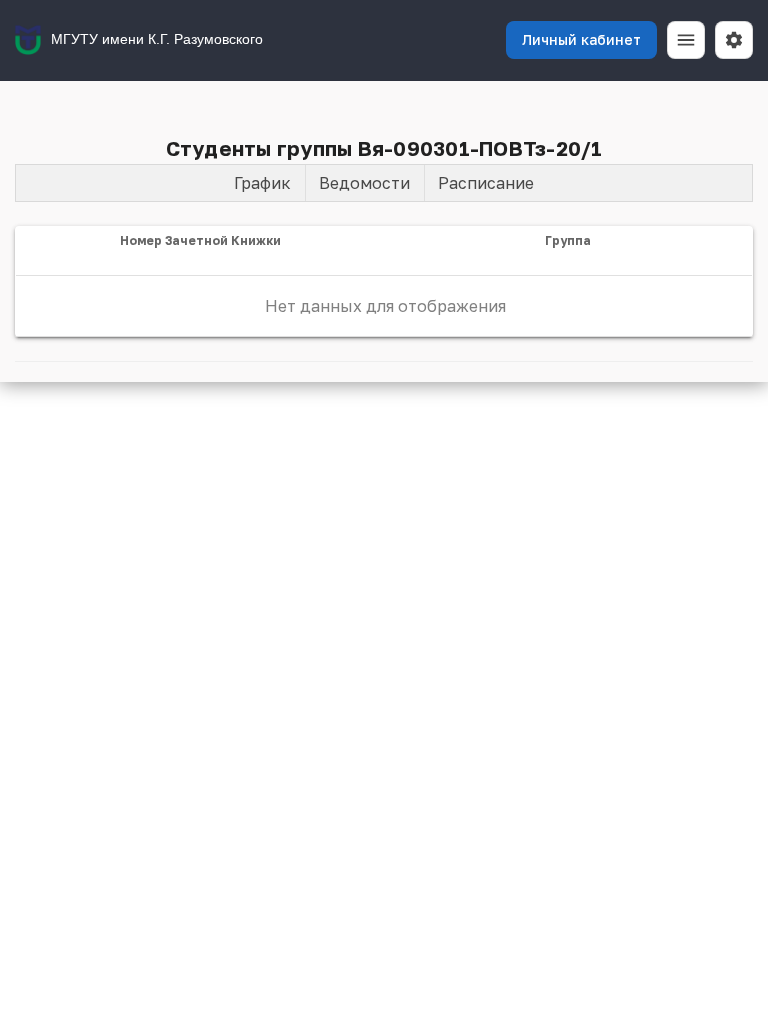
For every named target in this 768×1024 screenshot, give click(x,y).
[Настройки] (734, 40)
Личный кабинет (581, 39)
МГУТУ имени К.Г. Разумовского (157, 39)
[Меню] (686, 40)
